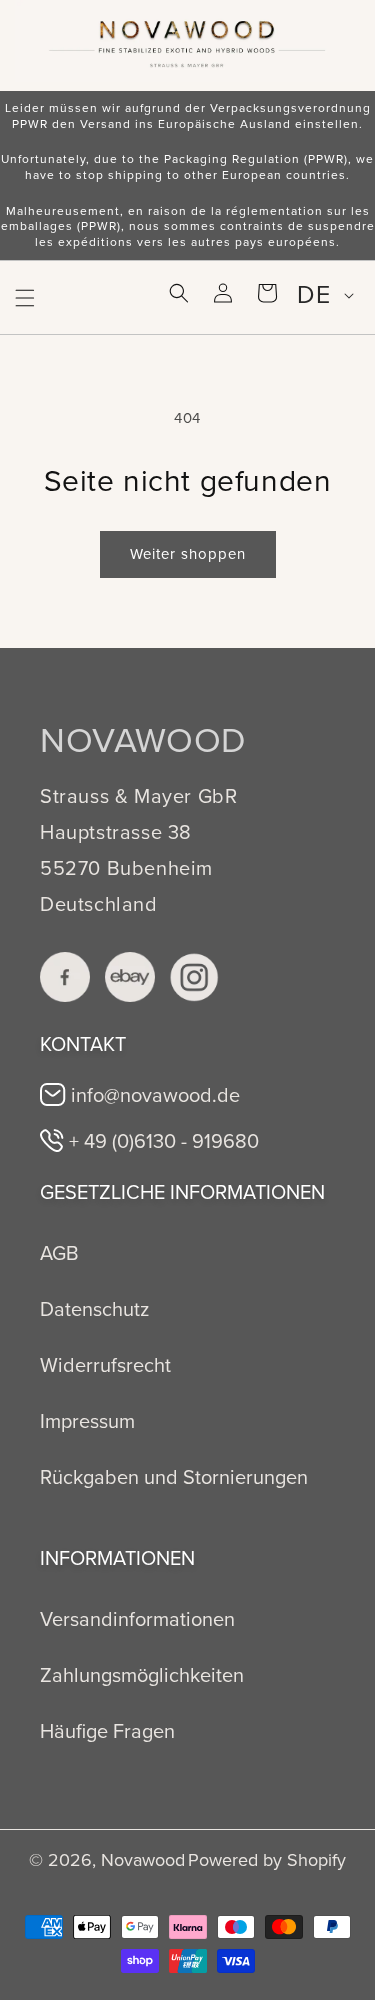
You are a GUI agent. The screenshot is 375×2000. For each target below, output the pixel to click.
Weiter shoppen (188, 554)
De (313, 294)
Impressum (87, 1421)
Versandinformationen (137, 1619)
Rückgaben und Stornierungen (174, 1477)
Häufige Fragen (107, 1731)
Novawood (143, 1860)
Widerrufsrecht (105, 1365)
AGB (59, 1253)
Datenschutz (94, 1309)
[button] (25, 298)
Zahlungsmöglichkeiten (142, 1675)
